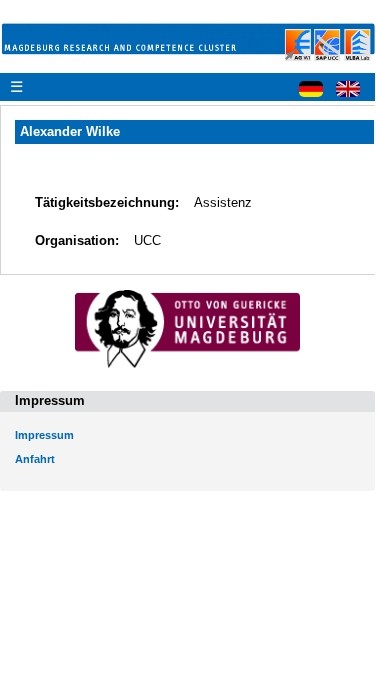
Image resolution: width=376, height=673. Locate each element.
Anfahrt (35, 459)
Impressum (44, 435)
